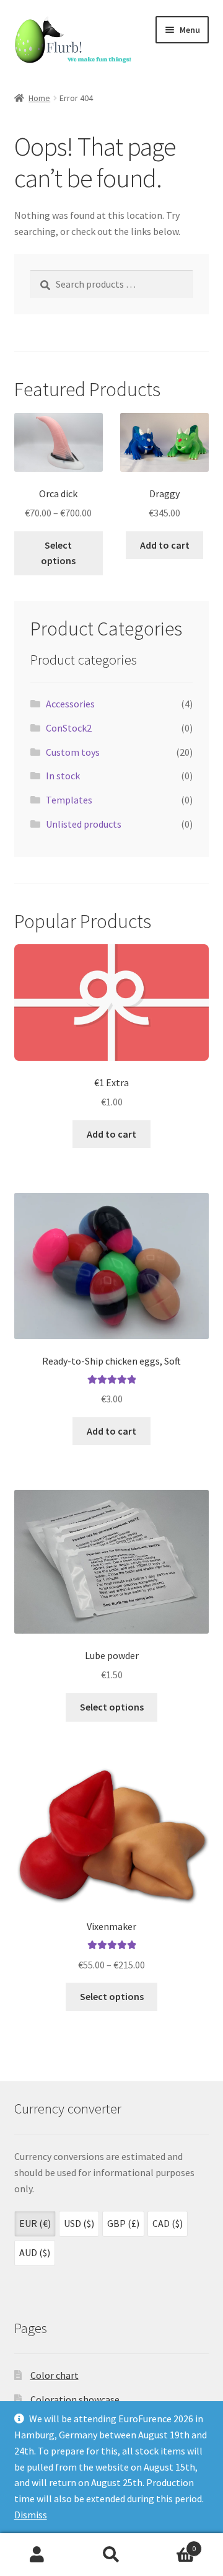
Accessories (70, 704)
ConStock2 (69, 728)
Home (39, 98)
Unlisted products (84, 824)
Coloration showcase (75, 2399)
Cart (172, 2544)
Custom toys (73, 752)
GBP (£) (123, 2223)
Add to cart (165, 545)
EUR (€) (35, 2223)
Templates (69, 800)
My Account (37, 2555)
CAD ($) (168, 2223)
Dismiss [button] (31, 2515)
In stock (63, 776)
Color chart (55, 2375)
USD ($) (79, 2223)
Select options (58, 553)
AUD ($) (35, 2252)
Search (111, 2555)
